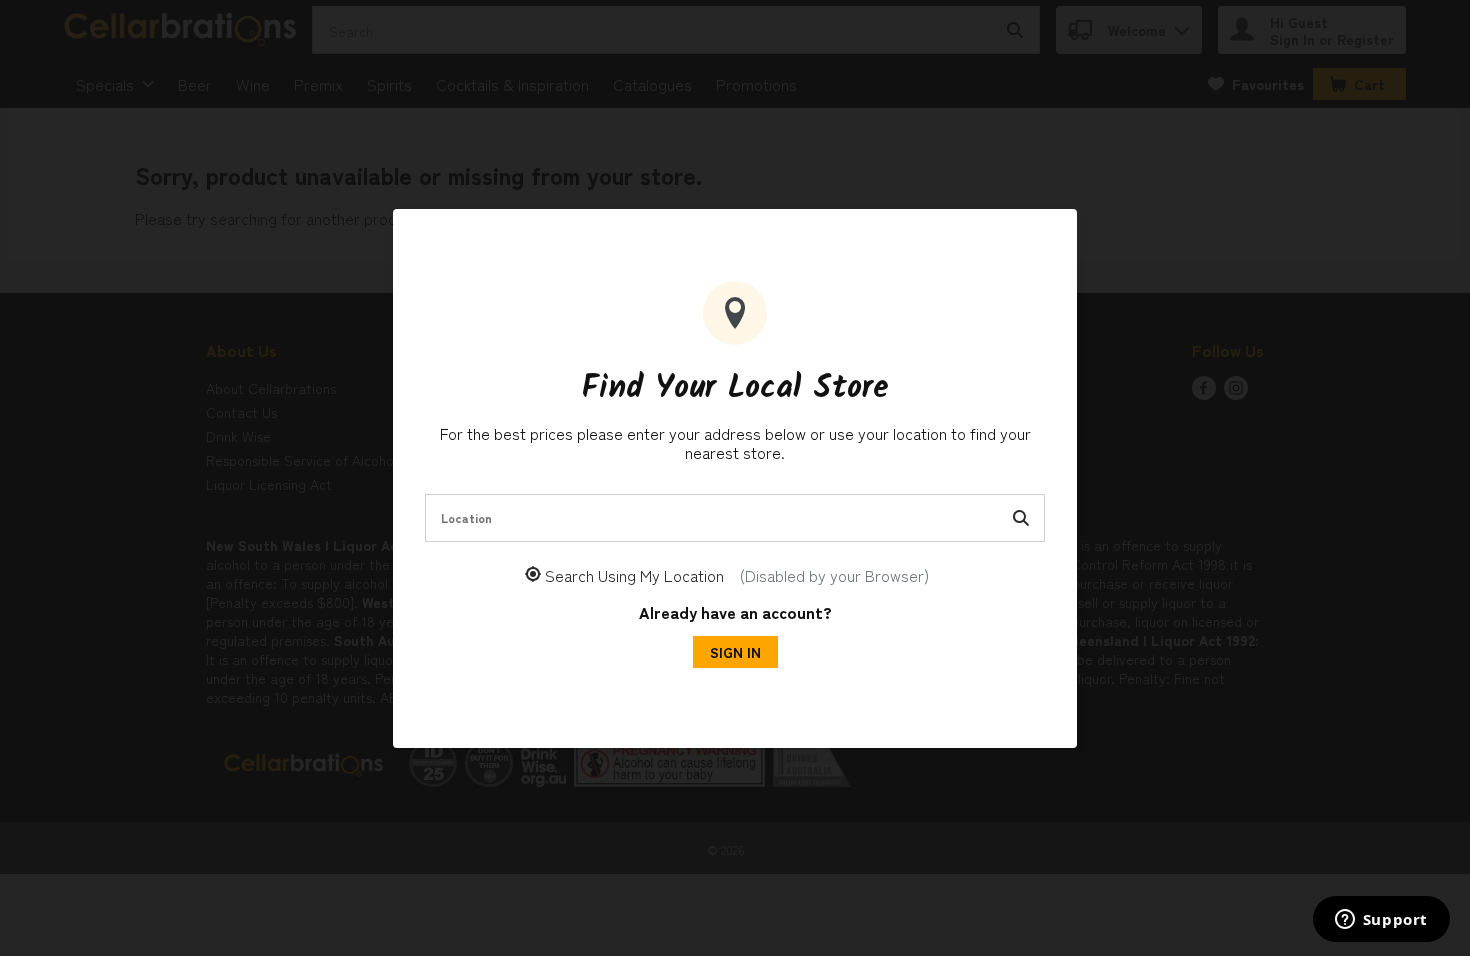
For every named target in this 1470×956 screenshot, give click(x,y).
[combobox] (735, 518)
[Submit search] (1021, 518)
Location (466, 517)
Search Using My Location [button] (737, 575)
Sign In (735, 652)
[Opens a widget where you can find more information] (1381, 921)
